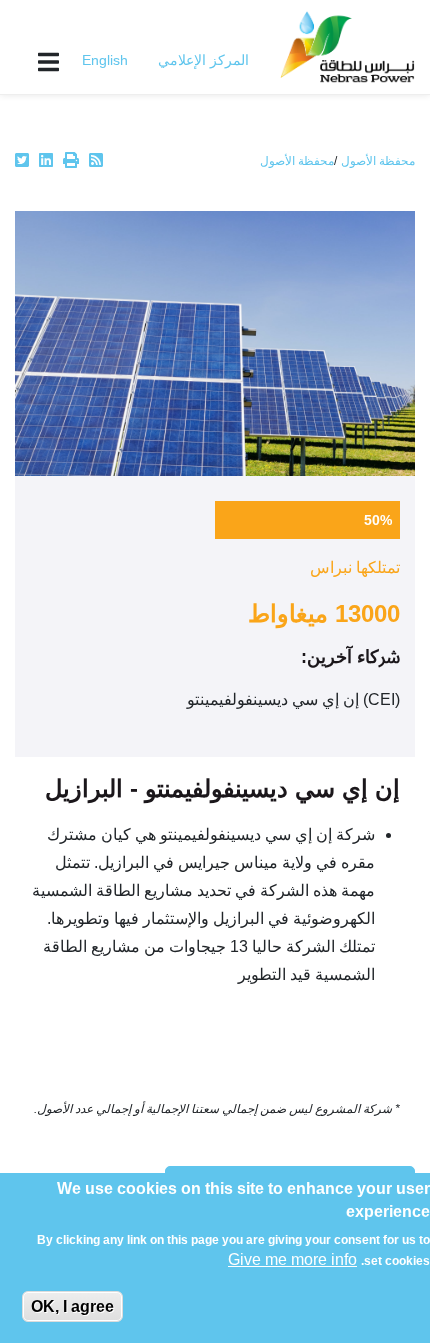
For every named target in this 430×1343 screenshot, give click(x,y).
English (105, 60)
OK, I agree (72, 1306)
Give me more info (292, 1259)
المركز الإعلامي (203, 60)
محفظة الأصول (378, 161)
